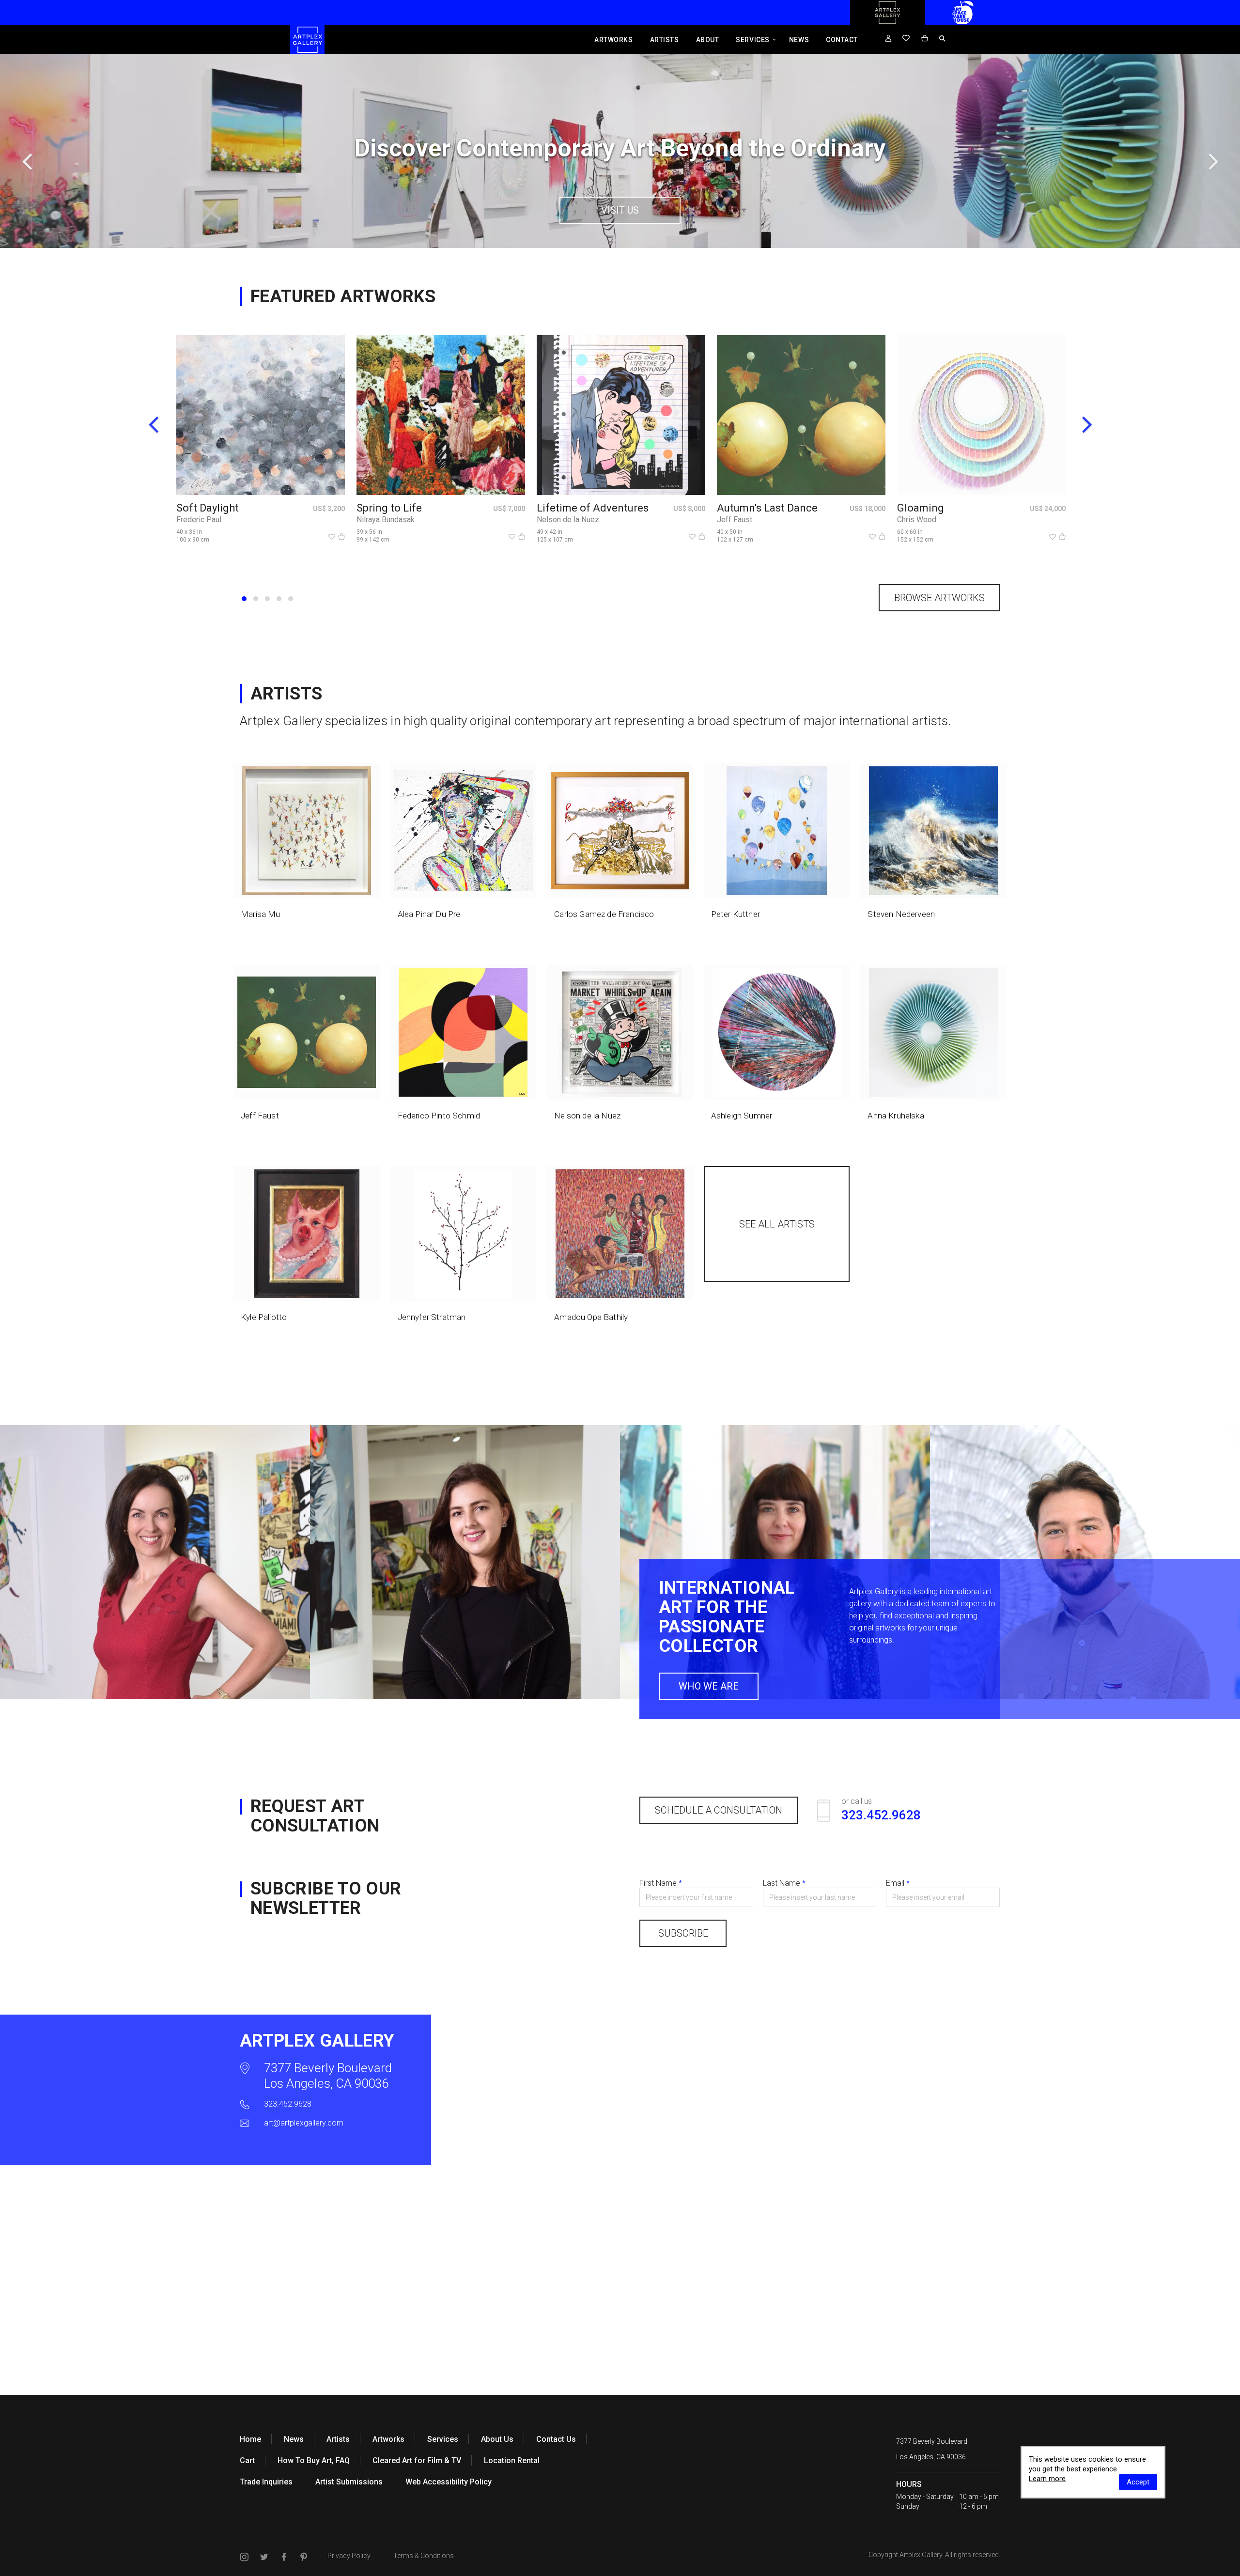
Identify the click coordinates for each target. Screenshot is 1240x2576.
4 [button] (279, 599)
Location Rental (512, 2460)
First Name (661, 1883)
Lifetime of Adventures (593, 508)
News (799, 40)
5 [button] (291, 599)
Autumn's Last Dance (767, 508)
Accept (1138, 2482)
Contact (842, 40)
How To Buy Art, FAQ (314, 2460)
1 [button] (244, 599)
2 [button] (256, 599)
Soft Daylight (208, 508)
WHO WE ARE (709, 1686)
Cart (247, 2460)
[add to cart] (341, 537)
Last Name (784, 1883)
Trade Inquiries (266, 2482)
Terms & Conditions (424, 2556)
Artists (665, 40)
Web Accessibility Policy (449, 2482)
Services (752, 40)
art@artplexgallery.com (304, 2123)
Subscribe (683, 1933)
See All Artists (777, 1224)
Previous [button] (27, 161)
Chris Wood (917, 520)
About (708, 40)
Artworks (613, 40)
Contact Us (556, 2439)
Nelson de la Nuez (568, 520)
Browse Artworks (939, 598)
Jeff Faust (735, 520)
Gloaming (921, 508)
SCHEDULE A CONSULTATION (719, 1810)
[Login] (888, 39)
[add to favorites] (332, 537)
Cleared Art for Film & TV (417, 2460)
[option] (620, 151)
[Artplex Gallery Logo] (887, 23)
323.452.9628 (288, 2104)
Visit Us (620, 210)
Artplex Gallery (921, 2555)
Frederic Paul (199, 520)
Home (250, 2439)
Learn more (1047, 2479)
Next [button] (1213, 161)
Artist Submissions (349, 2482)
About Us (497, 2439)
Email (898, 1883)
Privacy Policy (349, 2556)
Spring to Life (389, 508)
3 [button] (267, 599)
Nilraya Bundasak (386, 520)
